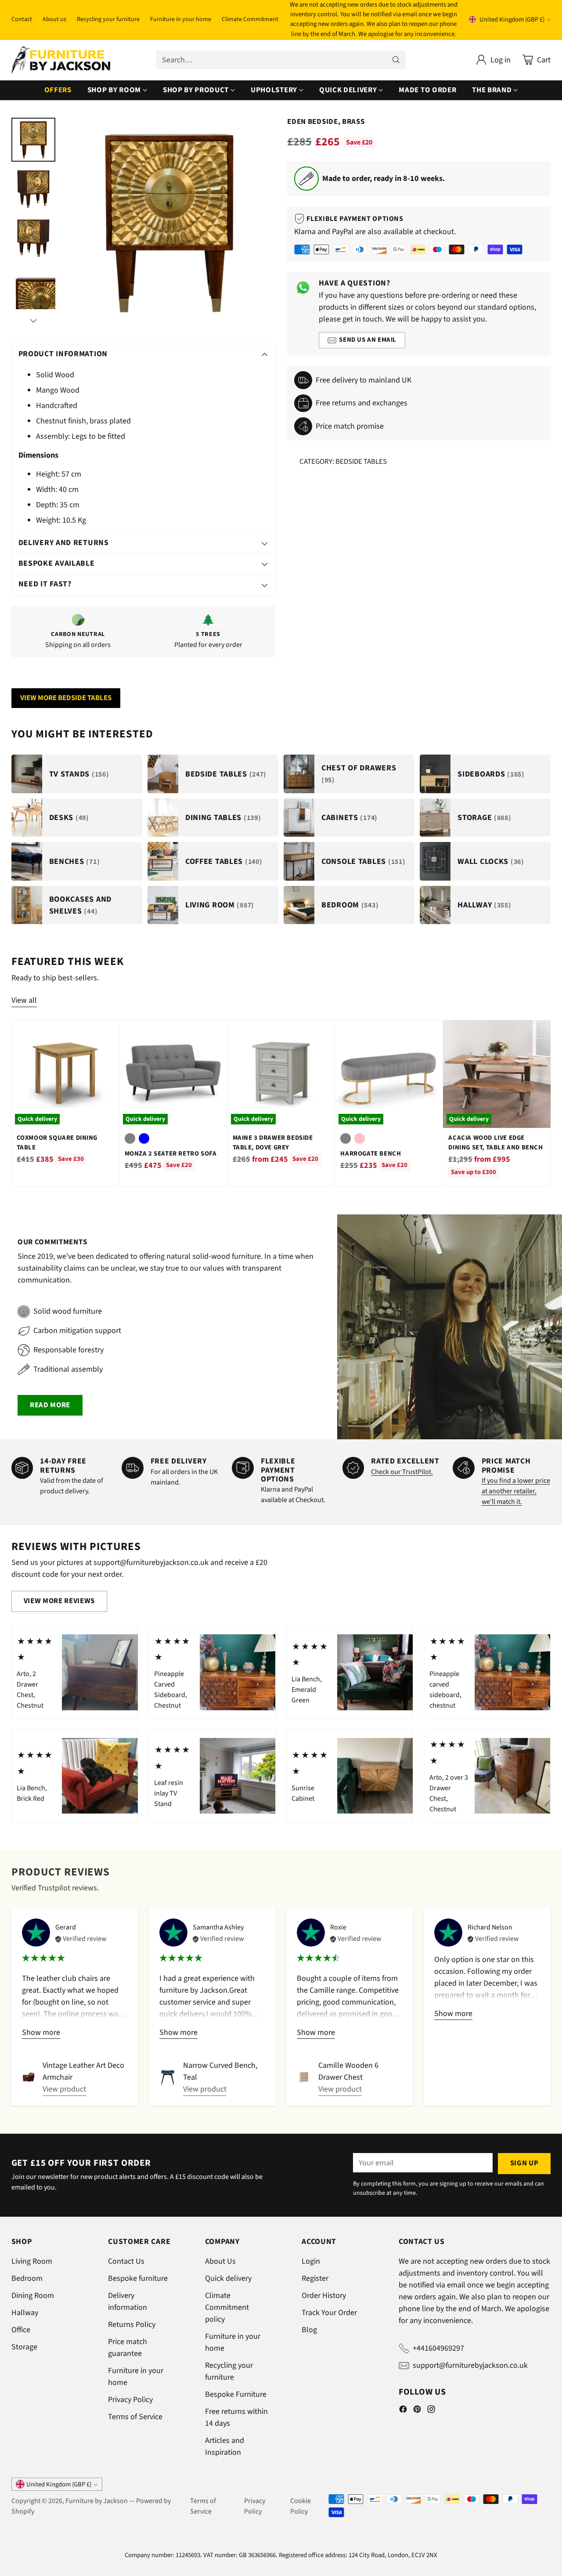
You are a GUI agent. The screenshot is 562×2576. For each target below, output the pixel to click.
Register (315, 2278)
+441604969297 (438, 2348)
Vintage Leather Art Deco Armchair (83, 2071)
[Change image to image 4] (33, 287)
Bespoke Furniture (236, 2394)
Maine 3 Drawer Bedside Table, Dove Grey (273, 1143)
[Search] (396, 60)
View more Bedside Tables (66, 698)
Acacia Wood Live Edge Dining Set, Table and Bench (495, 1143)
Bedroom (27, 2278)
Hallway (25, 2313)
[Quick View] (108, 1032)
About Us (220, 2261)
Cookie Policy (301, 2506)
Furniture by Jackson (97, 2501)
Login (311, 2261)
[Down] (33, 321)
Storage (24, 2347)
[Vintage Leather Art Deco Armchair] (29, 2077)
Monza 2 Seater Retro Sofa (171, 1154)
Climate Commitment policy (227, 2307)
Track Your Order (329, 2313)
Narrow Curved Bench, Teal (220, 2071)
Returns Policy (132, 2325)
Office (21, 2330)
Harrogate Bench (371, 1154)
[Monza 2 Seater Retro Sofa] (173, 1074)
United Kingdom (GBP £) (512, 20)
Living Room (32, 2261)
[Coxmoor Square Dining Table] (65, 1074)
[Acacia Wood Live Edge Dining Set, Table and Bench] (497, 1074)
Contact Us (126, 2261)
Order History (324, 2296)
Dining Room (33, 2296)
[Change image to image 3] (33, 238)
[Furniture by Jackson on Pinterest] (417, 2411)
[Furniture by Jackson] (61, 60)
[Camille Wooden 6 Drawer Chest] (304, 2077)
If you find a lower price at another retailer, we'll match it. (516, 1491)
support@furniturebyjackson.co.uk (470, 2365)
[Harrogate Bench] (389, 1074)
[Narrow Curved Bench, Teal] (168, 2077)
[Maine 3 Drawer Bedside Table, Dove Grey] (281, 1074)
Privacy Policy (130, 2400)
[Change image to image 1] (33, 140)
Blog (309, 2330)
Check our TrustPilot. (402, 1472)
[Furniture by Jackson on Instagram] (431, 2411)
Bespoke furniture (138, 2278)
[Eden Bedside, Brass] (169, 223)
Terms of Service (135, 2417)
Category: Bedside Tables (343, 462)
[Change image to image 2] (33, 189)
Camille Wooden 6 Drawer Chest (348, 2071)
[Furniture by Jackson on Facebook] (403, 2411)
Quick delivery (228, 2278)
